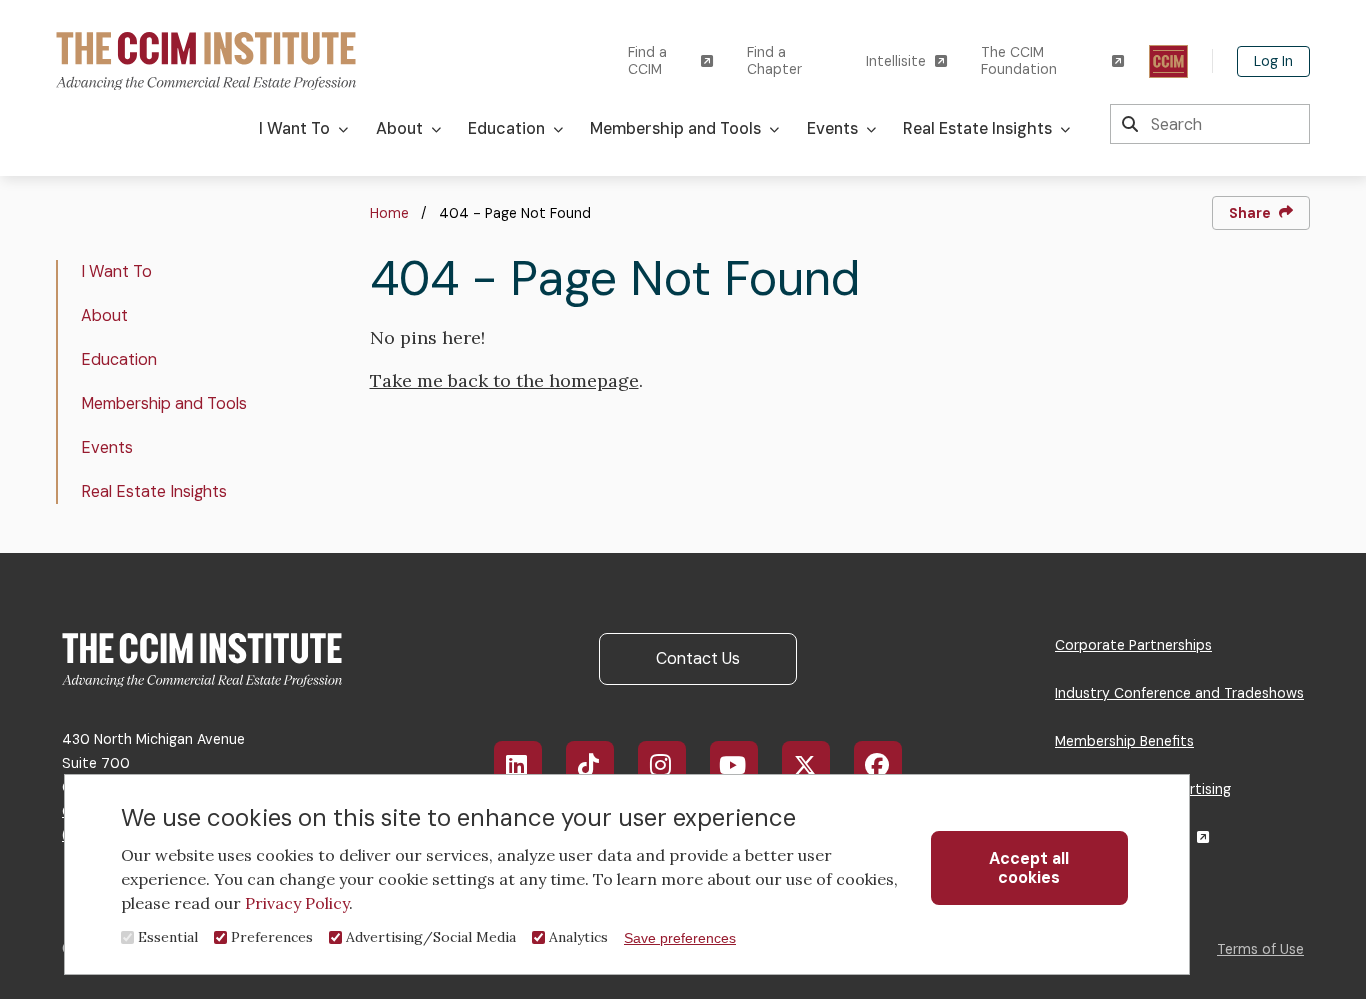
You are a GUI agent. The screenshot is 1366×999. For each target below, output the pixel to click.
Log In (1273, 61)
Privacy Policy (297, 903)
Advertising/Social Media (431, 937)
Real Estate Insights (154, 491)
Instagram (662, 765)
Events (107, 447)
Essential (168, 937)
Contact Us (698, 658)
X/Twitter (806, 765)
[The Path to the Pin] (1168, 61)
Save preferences (680, 938)
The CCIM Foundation (1019, 61)
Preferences (272, 937)
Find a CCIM (647, 61)
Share (1250, 213)
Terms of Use (1260, 949)
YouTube (734, 765)
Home (389, 213)
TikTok (590, 765)
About (104, 315)
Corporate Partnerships (1133, 645)
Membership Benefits (1124, 741)
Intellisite (896, 61)
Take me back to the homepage (504, 380)
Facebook (878, 765)
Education (119, 359)
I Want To (116, 271)
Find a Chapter (774, 61)
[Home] (206, 59)
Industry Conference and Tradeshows (1179, 693)
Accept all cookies (1029, 868)
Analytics (578, 937)
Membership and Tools (164, 403)
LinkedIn (518, 765)
